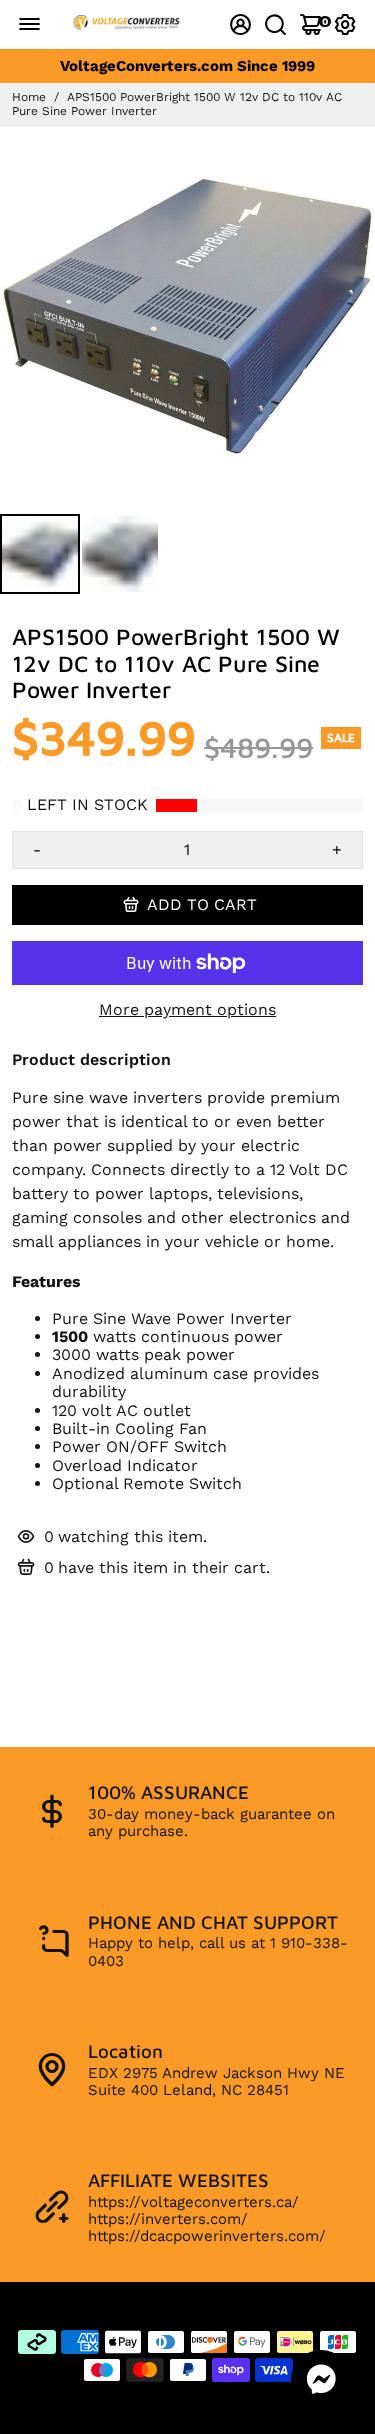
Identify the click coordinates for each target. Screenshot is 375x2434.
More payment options (187, 1010)
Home (29, 97)
